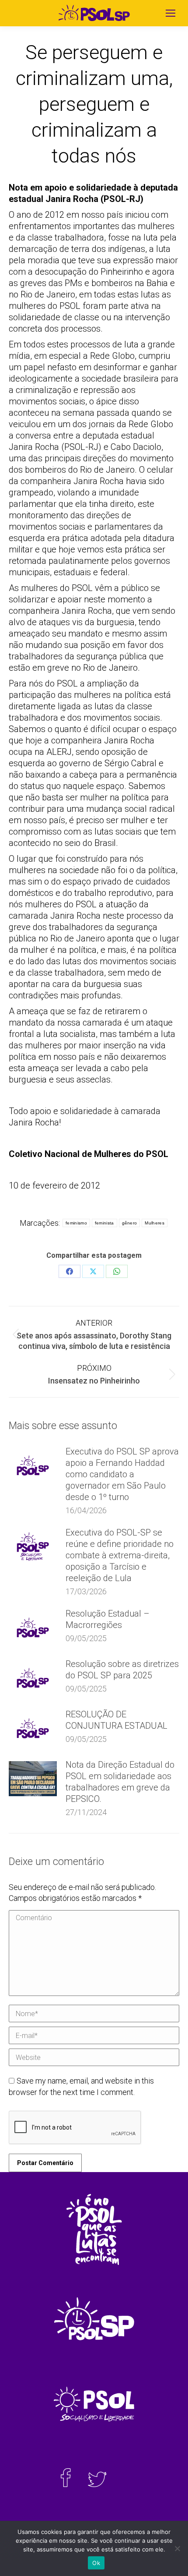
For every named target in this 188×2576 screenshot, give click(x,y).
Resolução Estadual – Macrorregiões (108, 1619)
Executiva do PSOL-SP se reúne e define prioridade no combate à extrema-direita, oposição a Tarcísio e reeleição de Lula (120, 1555)
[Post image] (33, 1465)
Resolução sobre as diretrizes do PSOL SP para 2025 (122, 1670)
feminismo (76, 1223)
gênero (130, 1223)
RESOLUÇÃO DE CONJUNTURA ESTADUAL (117, 1720)
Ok (96, 2563)
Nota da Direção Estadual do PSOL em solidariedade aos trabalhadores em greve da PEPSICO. (120, 1782)
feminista (104, 1223)
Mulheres (154, 1223)
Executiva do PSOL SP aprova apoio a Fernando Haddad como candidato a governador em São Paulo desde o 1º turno (122, 1474)
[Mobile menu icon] (171, 13)
